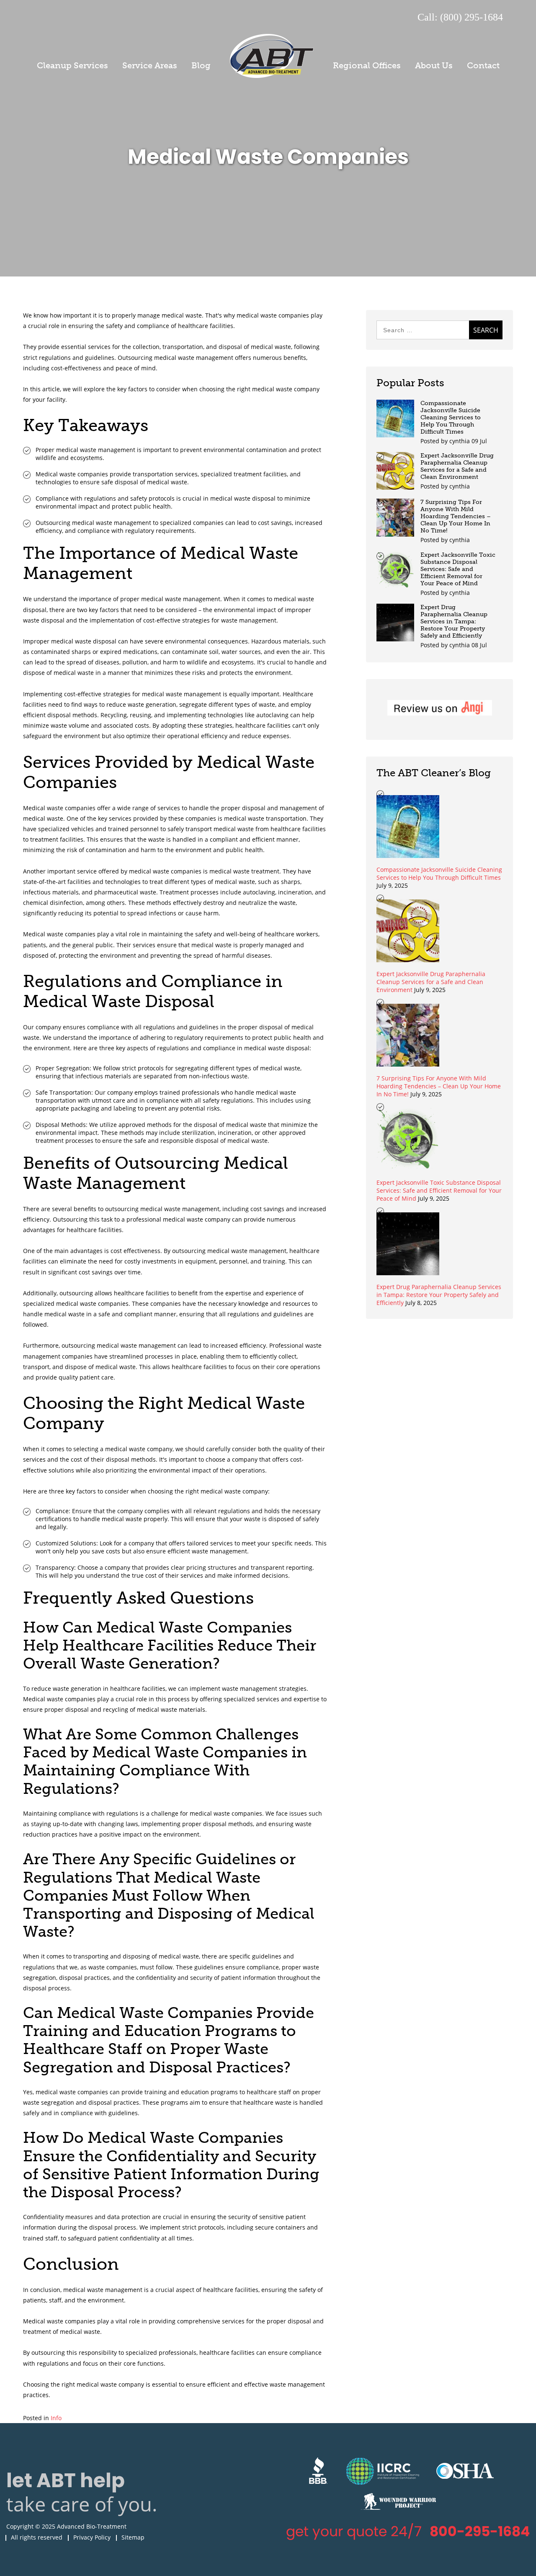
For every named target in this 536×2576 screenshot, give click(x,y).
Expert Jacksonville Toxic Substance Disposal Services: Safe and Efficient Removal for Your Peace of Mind (458, 569)
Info (56, 2418)
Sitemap (133, 2537)
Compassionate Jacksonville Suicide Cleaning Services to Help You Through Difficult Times (451, 417)
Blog (201, 65)
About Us (434, 65)
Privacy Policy (92, 2537)
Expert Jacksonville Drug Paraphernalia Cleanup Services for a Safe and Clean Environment (457, 466)
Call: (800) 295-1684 (460, 17)
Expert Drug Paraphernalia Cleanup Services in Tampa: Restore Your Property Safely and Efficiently (454, 621)
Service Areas (150, 65)
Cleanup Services (72, 65)
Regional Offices (367, 65)
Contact (483, 65)
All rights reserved (37, 2537)
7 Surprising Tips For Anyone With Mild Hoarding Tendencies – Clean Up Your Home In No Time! (456, 516)
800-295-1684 (480, 2531)
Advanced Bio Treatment (272, 56)
